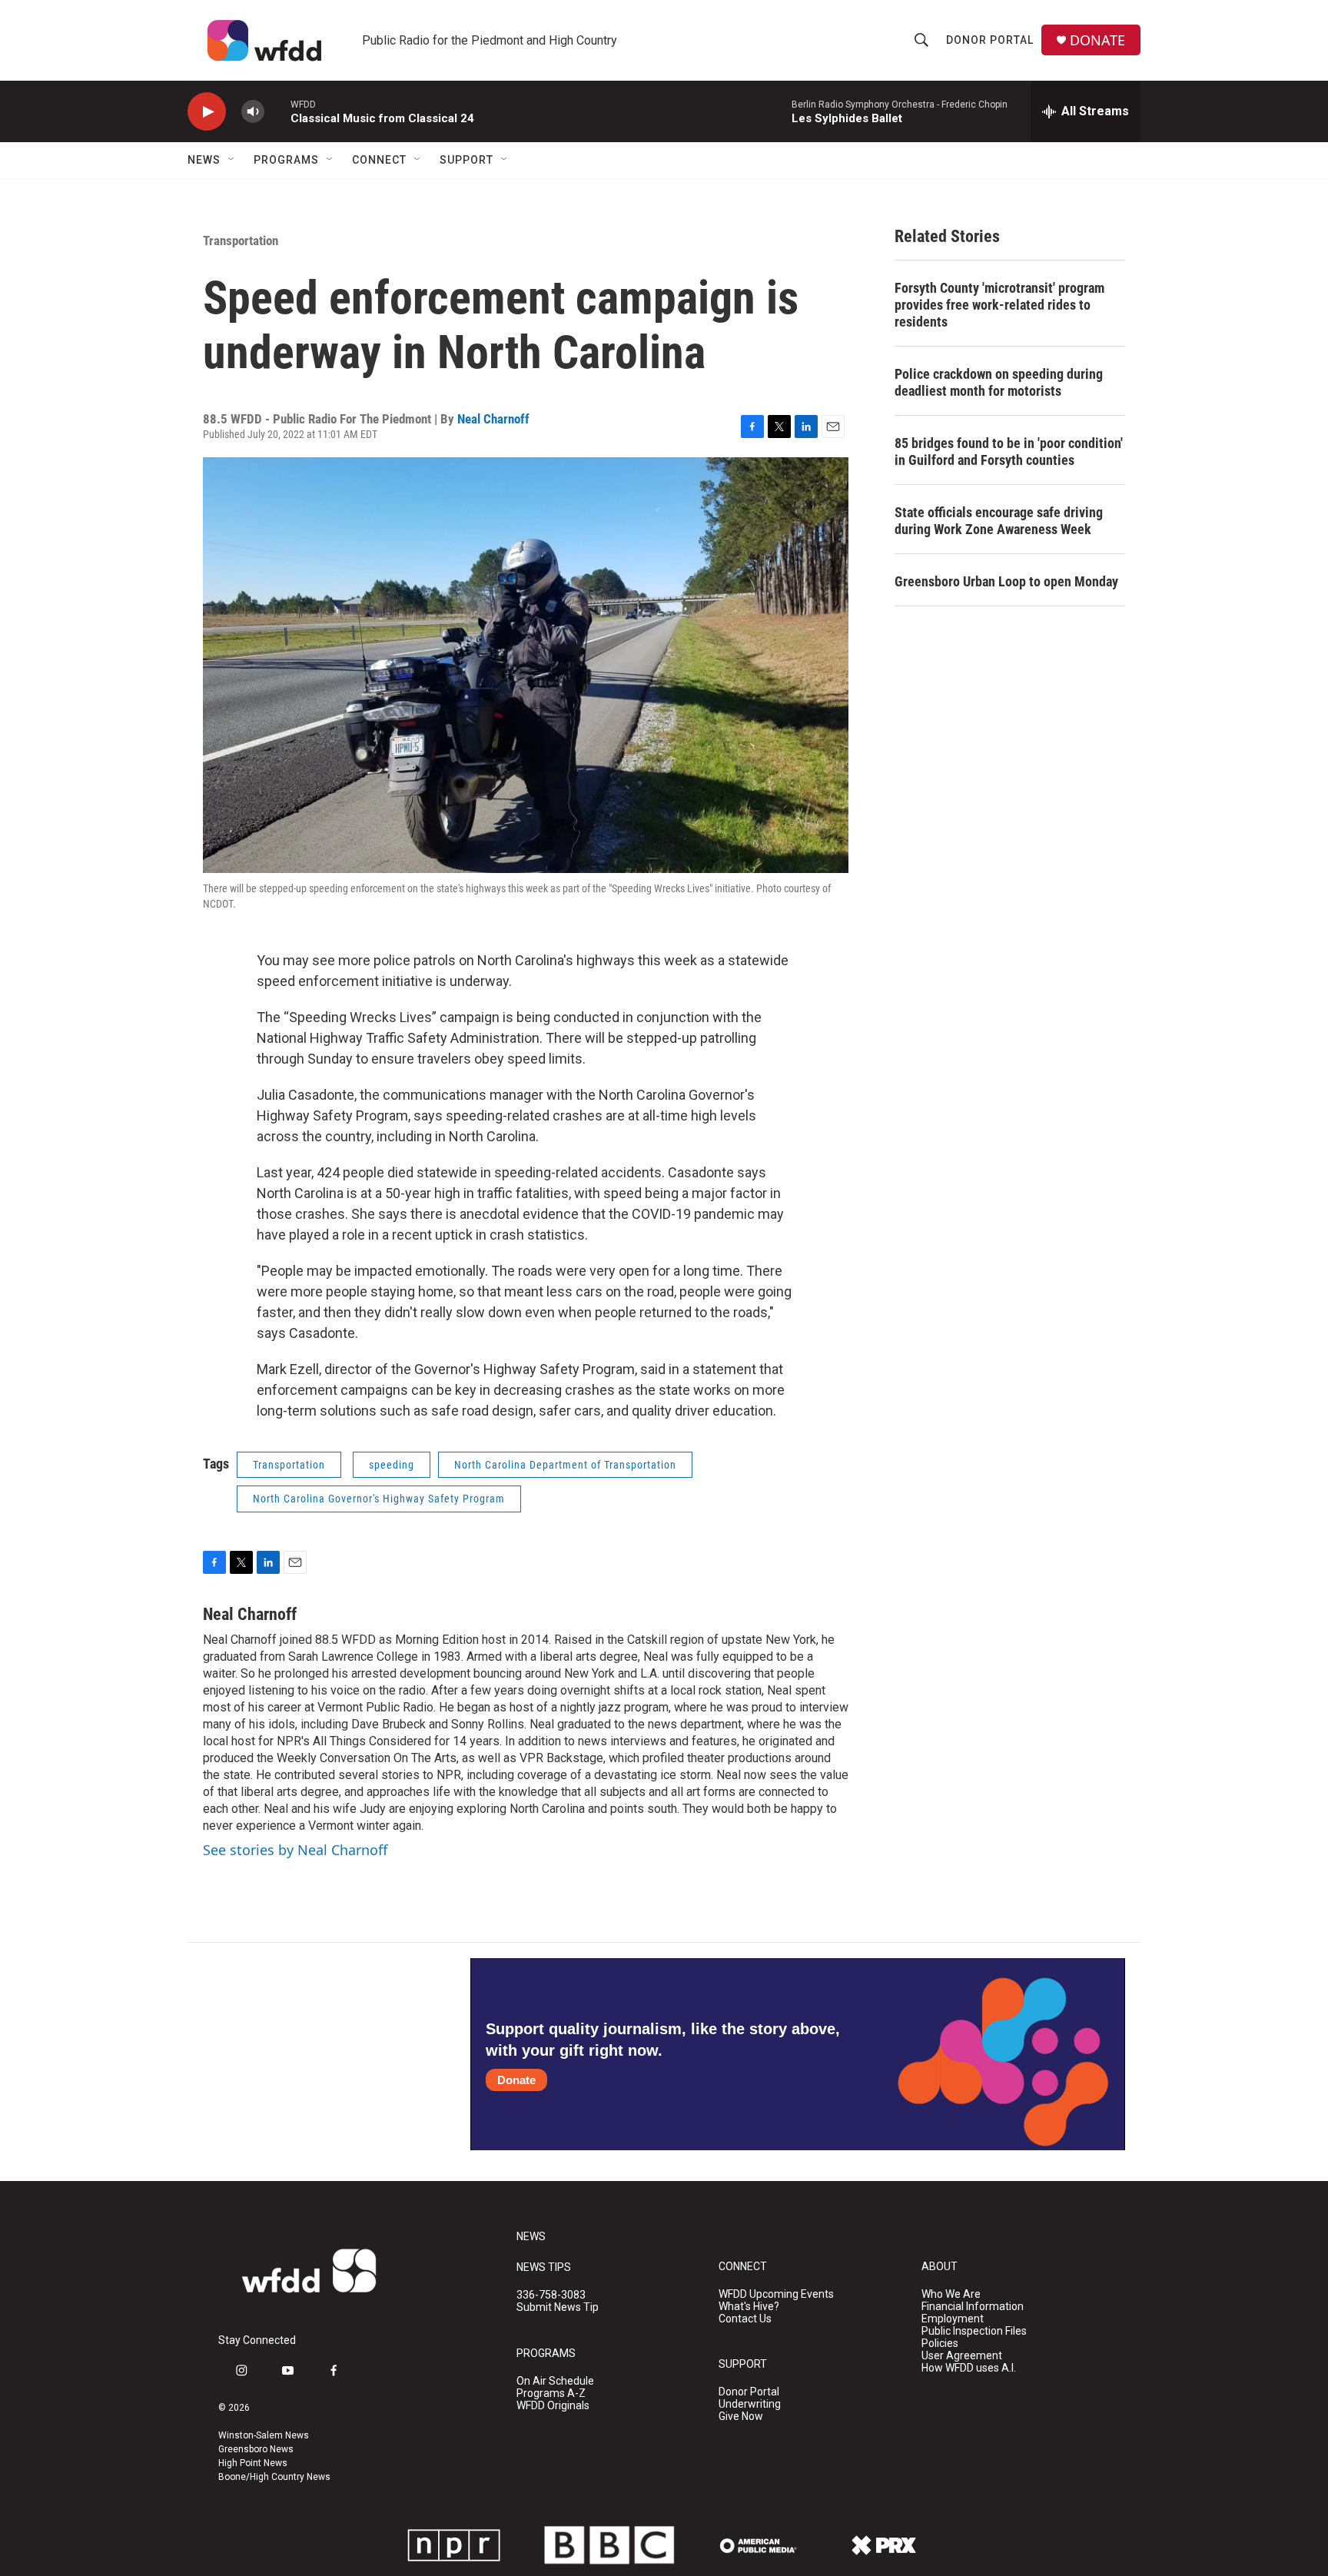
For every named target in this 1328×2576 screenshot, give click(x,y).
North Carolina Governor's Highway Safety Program (379, 1499)
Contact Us (745, 2319)
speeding (392, 1465)
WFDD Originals (553, 2406)
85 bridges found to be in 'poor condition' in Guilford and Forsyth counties (1009, 451)
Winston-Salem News (264, 2435)
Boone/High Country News (274, 2477)
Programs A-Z (551, 2393)
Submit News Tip (558, 2307)
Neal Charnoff (493, 419)
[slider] (277, 111)
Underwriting (750, 2404)
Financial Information (973, 2307)
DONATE (1097, 40)
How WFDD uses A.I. (969, 2368)
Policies (940, 2344)
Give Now (741, 2417)
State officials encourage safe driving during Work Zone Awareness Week (999, 521)
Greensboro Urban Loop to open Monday (1006, 581)
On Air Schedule (555, 2381)
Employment (953, 2319)
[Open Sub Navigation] (232, 160)
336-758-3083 (551, 2295)
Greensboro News (256, 2449)
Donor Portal (990, 40)
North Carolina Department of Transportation (565, 1465)
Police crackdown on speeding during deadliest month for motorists (999, 382)
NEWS (531, 2237)
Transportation (241, 241)
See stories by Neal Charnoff (295, 1850)
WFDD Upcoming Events (776, 2294)
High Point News (253, 2463)
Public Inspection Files (974, 2331)
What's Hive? (749, 2307)
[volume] (253, 112)
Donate (516, 2080)
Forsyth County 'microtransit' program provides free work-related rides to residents (999, 305)
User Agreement (962, 2356)
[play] (207, 112)
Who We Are (951, 2294)
